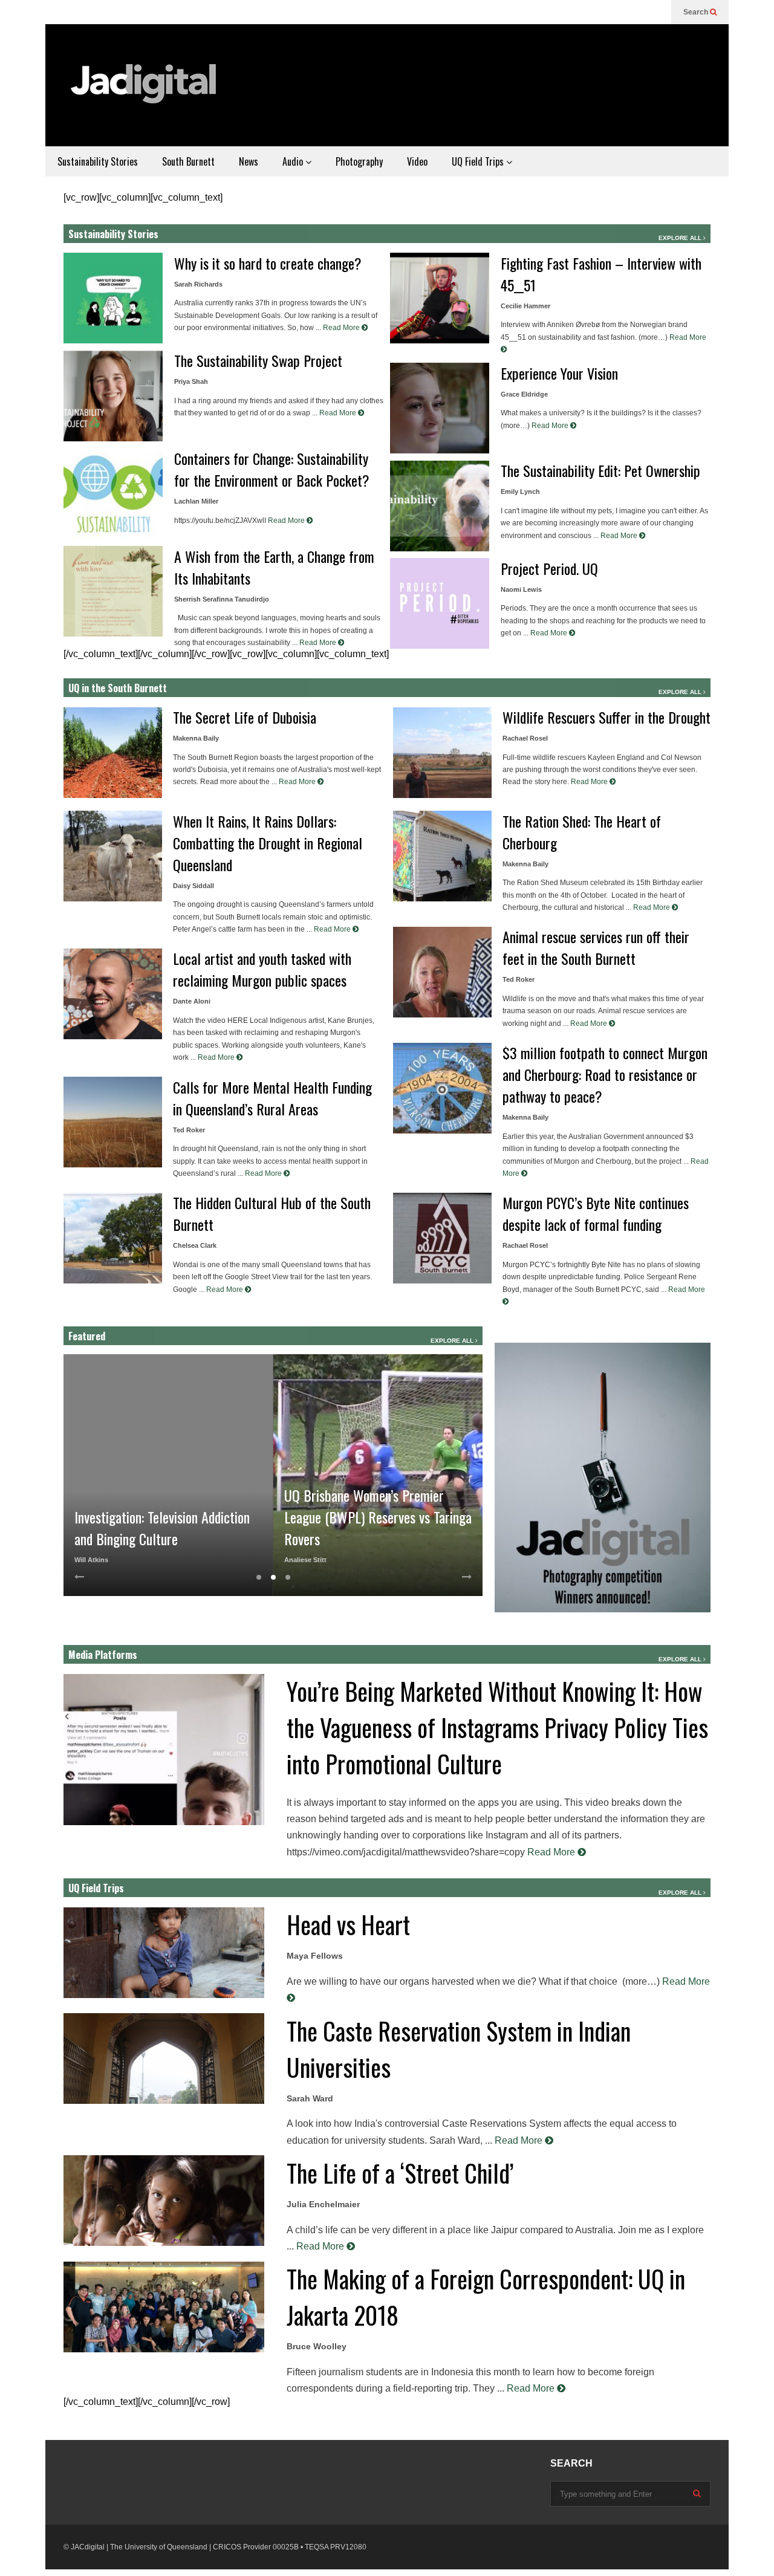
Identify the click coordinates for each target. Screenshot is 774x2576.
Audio (294, 161)
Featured (87, 1336)
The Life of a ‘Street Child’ (400, 2173)
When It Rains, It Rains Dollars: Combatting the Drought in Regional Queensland (268, 843)
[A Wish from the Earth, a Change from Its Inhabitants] (113, 591)
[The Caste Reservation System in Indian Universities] (164, 2059)
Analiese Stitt (305, 1560)
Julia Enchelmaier (323, 2204)
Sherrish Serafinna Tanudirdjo (222, 599)
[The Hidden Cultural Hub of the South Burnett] (113, 1238)
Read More (342, 328)
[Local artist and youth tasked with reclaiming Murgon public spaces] (113, 994)
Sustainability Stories (98, 161)
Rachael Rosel (525, 738)
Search (697, 12)
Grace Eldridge (524, 394)
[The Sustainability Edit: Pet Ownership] (440, 506)
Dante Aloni (192, 1001)
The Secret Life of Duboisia (245, 717)
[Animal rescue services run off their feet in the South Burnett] (442, 972)
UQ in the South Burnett (118, 688)
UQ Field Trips (479, 161)
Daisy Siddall (193, 886)
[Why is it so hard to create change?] (113, 298)
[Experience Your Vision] (440, 408)
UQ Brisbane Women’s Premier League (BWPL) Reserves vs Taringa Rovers (378, 1517)
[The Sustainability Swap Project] (113, 396)
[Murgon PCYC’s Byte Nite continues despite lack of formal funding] (442, 1238)
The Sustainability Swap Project (258, 360)
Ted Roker (189, 1130)
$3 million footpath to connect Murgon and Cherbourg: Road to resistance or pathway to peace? (605, 1074)
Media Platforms (103, 1655)
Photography (359, 161)
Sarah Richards (198, 284)
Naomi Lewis (521, 589)
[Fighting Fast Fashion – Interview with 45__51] (440, 298)
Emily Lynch (520, 492)
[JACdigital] (145, 91)
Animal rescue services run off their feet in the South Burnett (596, 947)
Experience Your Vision (559, 373)
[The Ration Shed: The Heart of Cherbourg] (442, 856)
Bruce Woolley (317, 2346)
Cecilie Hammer (525, 306)
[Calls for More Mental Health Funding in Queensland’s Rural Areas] (113, 1122)
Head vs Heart (348, 1924)
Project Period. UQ (549, 568)
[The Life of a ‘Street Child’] (164, 2201)
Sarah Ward (310, 2098)
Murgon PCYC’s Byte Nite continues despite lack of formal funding (596, 1213)
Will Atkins (91, 1560)
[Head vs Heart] (164, 1953)
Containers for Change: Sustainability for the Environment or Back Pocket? (272, 469)
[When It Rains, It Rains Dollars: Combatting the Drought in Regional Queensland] (113, 856)
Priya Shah (191, 381)
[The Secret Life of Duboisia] (113, 753)
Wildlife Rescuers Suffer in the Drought (607, 717)
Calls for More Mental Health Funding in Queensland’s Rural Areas (272, 1098)
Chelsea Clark (195, 1245)
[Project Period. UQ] (440, 603)
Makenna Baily (196, 738)
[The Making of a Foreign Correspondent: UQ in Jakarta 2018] (164, 2307)
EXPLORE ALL (681, 238)
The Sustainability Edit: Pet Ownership (600, 470)
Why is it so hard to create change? (268, 263)
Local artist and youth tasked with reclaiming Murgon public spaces (262, 969)
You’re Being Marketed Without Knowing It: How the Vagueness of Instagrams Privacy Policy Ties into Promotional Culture (497, 1727)
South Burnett (188, 161)
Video (417, 161)
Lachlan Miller (196, 501)
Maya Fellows (315, 1956)
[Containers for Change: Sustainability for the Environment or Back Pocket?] (113, 494)
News (249, 161)
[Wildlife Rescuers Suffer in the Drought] (442, 753)
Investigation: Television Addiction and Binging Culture (162, 1528)
